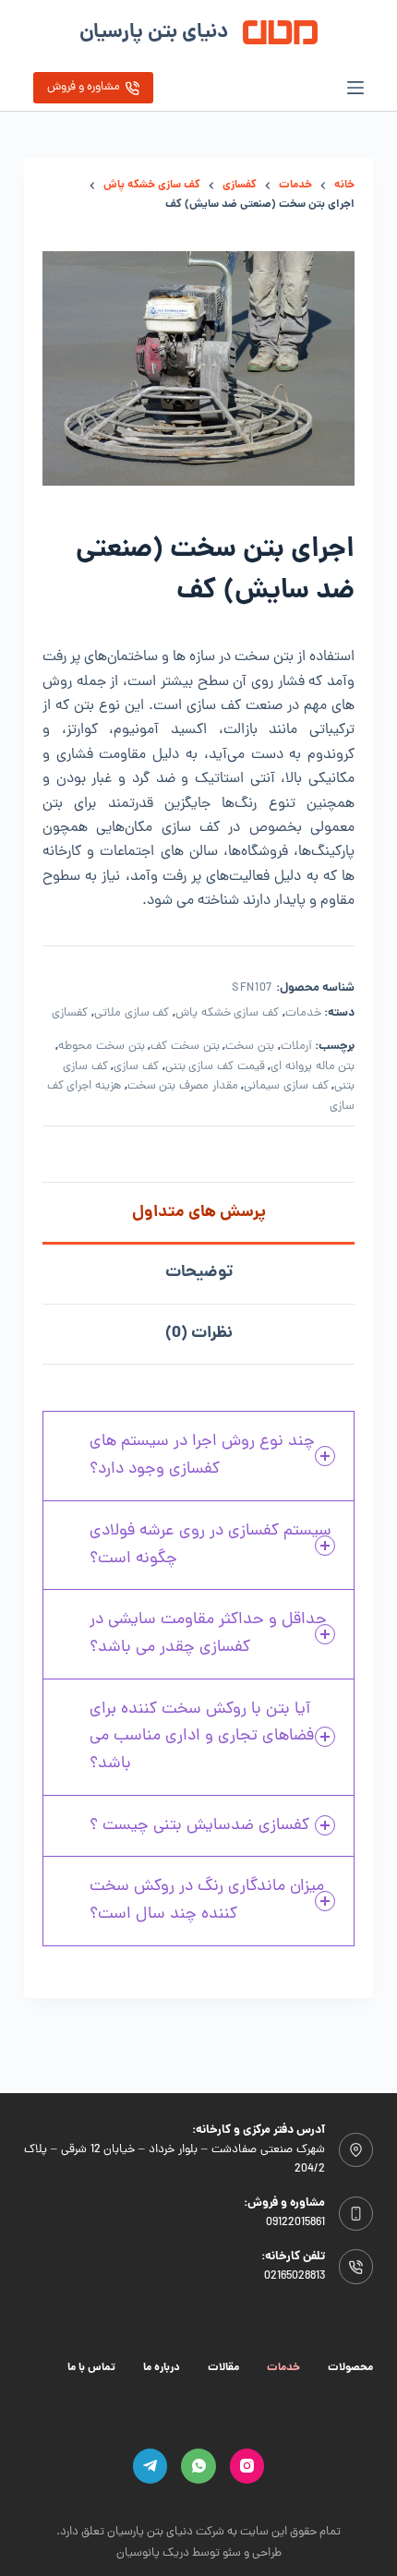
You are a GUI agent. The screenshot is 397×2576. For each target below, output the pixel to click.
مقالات (223, 2368)
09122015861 (295, 2223)
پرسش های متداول (199, 1213)
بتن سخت (250, 1047)
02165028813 (295, 2276)
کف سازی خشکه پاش (227, 1013)
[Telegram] (150, 2466)
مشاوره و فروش (84, 87)
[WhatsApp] (198, 2466)
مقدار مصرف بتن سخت (183, 1086)
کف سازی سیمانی (286, 1086)
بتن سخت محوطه (101, 1047)
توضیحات (199, 1273)
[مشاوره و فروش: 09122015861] (356, 2214)
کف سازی (136, 1067)
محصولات (350, 2368)
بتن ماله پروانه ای (313, 1067)
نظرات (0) (199, 1334)
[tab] (198, 1212)
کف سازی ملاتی (132, 1013)
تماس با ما (91, 2368)
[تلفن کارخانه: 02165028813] (356, 2267)
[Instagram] (247, 2466)
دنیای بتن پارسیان (154, 33)
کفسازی (70, 1013)
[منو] (355, 88)
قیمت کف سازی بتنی (215, 1067)
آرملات (296, 1047)
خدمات (303, 1013)
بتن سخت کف (185, 1047)
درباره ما (162, 2368)
